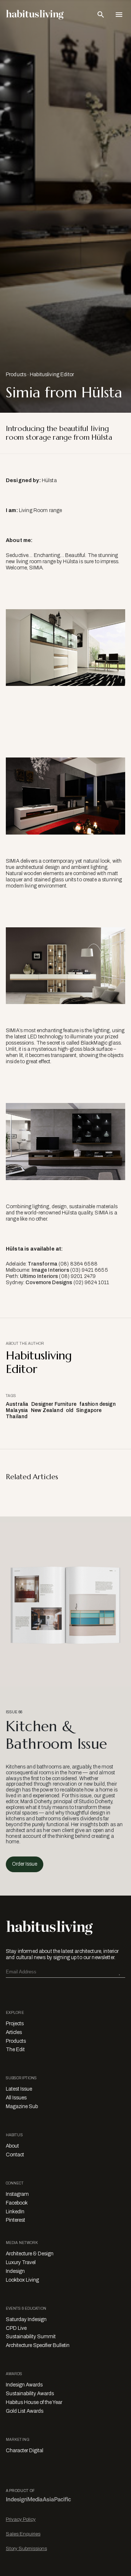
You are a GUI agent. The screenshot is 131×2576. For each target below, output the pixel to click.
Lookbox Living (22, 2280)
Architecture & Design (30, 2254)
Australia (17, 1404)
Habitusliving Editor (52, 375)
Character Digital (25, 2451)
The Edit (15, 2050)
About (12, 2146)
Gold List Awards (25, 2411)
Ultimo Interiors (39, 1276)
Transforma (42, 1264)
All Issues (16, 2098)
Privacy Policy (21, 2519)
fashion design (98, 1404)
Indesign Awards (24, 2385)
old (70, 1410)
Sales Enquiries (23, 2534)
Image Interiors (50, 1270)
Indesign (15, 2271)
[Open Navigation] (119, 15)
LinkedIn (15, 2212)
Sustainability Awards (30, 2394)
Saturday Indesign (26, 2319)
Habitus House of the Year (34, 2402)
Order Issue (25, 1864)
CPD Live (16, 2328)
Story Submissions (26, 2548)
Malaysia (17, 1410)
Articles (14, 2032)
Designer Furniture (54, 1404)
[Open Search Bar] (101, 15)
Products (16, 375)
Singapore (89, 1410)
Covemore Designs (49, 1283)
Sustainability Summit (31, 2337)
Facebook (17, 2203)
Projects (15, 2024)
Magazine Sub (22, 2106)
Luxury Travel (21, 2262)
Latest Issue (19, 2089)
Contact (15, 2155)
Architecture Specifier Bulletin (38, 2345)
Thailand (17, 1417)
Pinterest (15, 2220)
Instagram (17, 2194)
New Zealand (47, 1410)
